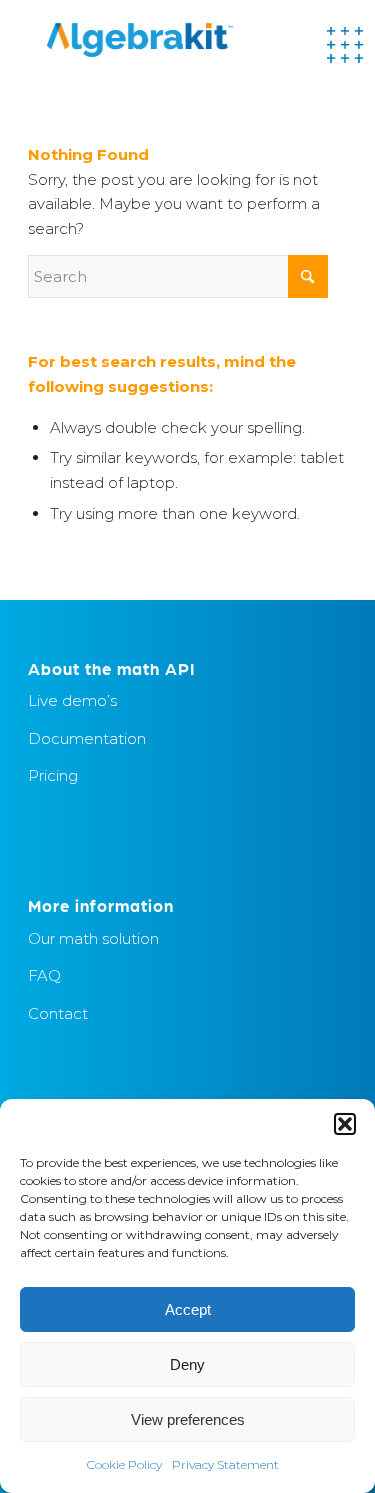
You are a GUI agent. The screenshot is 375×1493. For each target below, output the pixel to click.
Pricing (53, 775)
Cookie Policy (124, 1464)
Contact (58, 1013)
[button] (345, 1124)
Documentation (87, 738)
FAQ (44, 975)
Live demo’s (72, 700)
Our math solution (93, 938)
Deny (187, 1364)
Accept (188, 1309)
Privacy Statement (225, 1464)
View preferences (188, 1419)
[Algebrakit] (155, 40)
